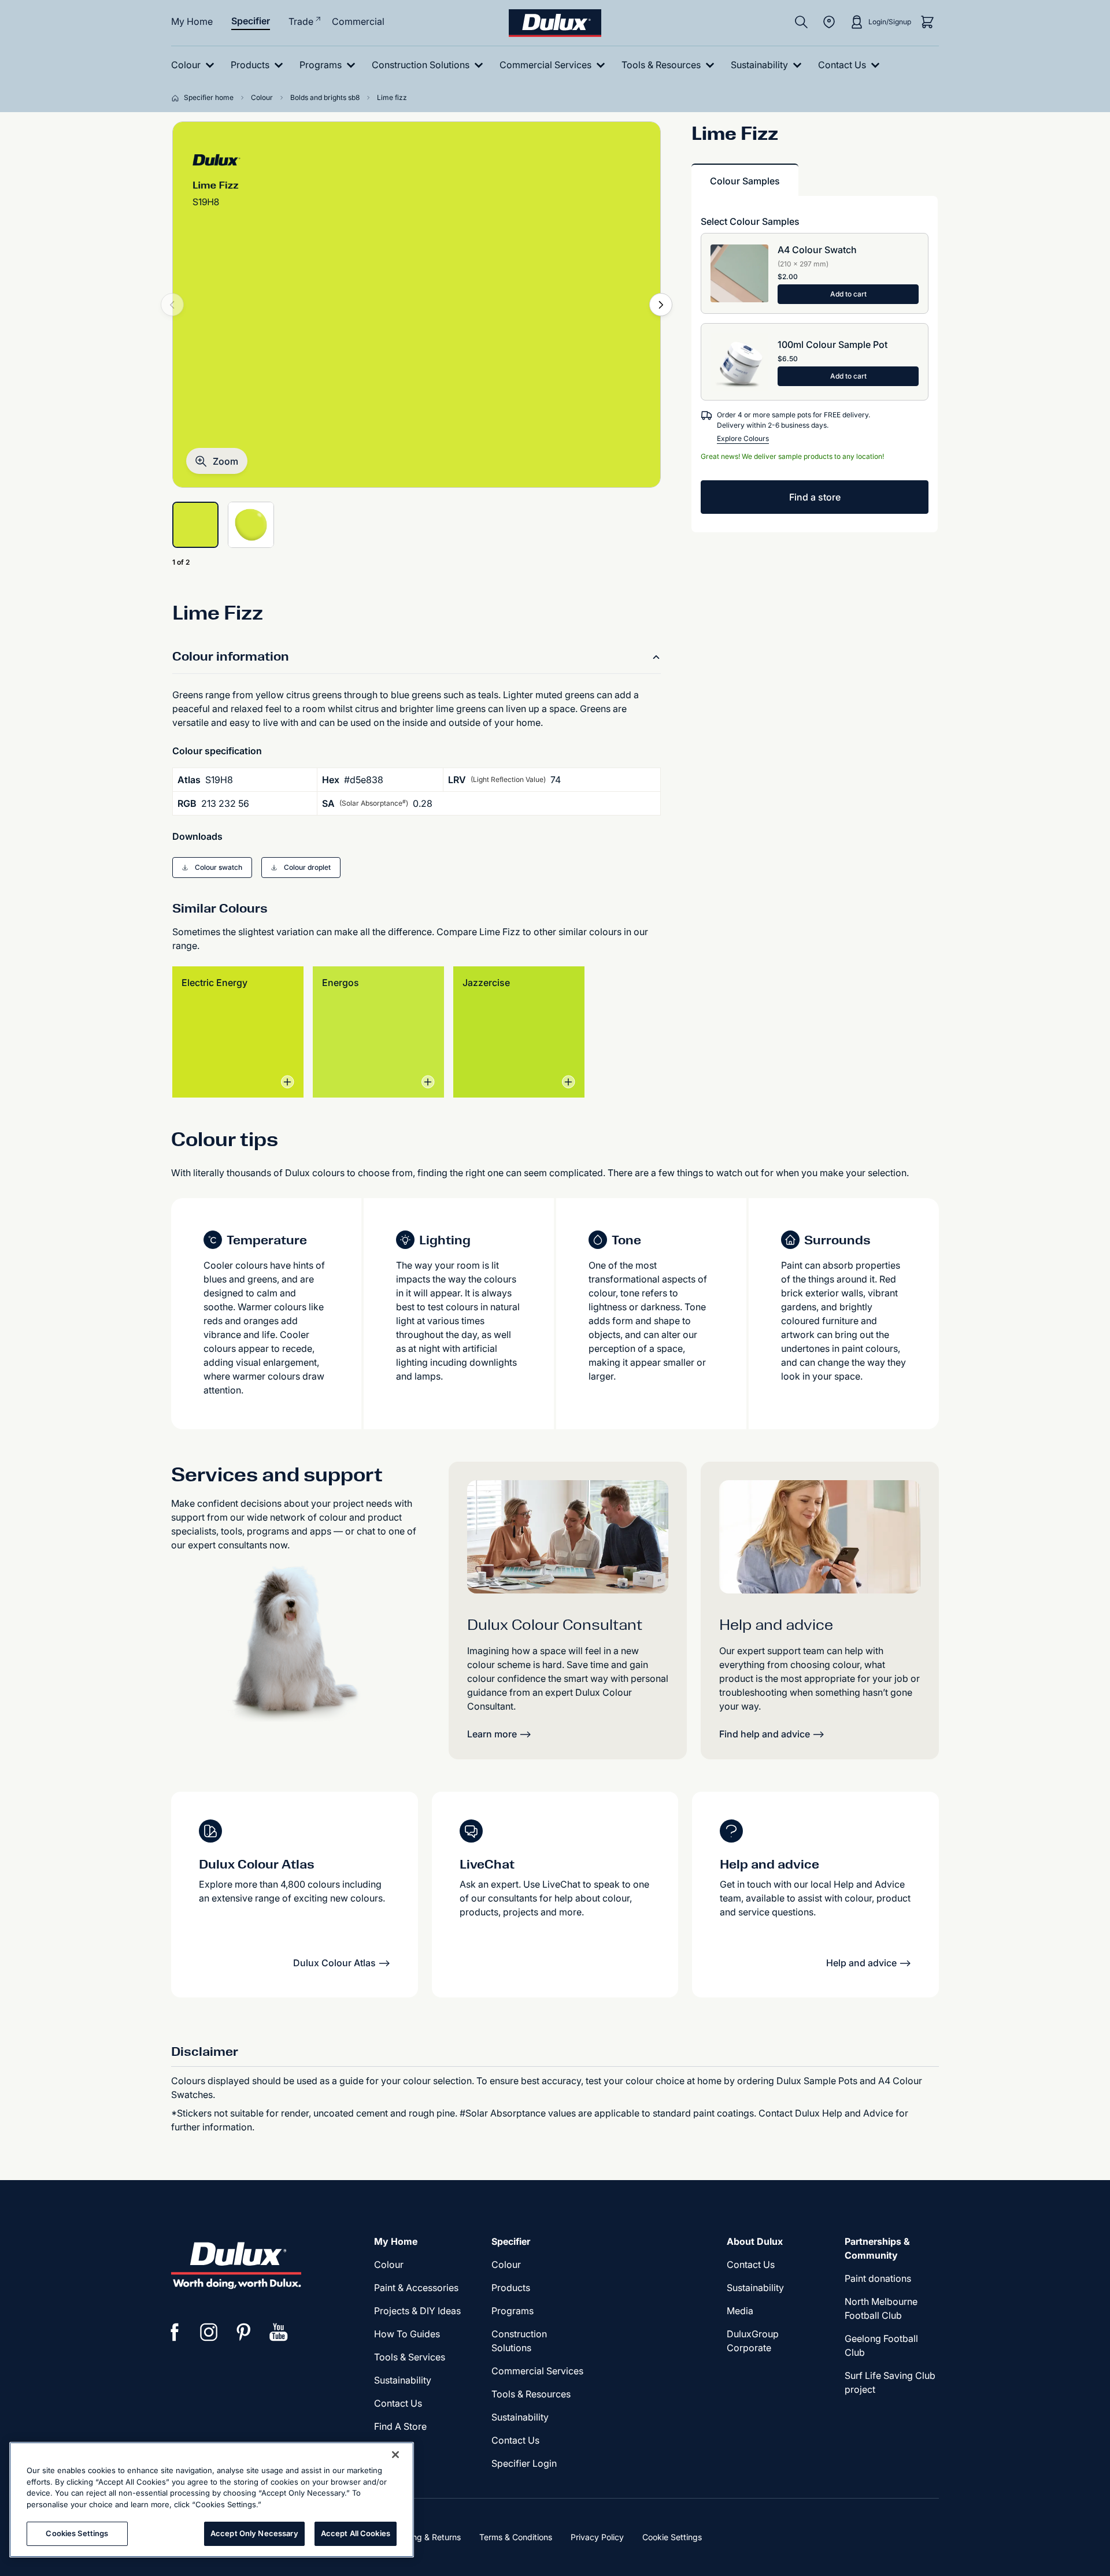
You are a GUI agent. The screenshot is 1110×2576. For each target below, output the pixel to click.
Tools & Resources (531, 2394)
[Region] (829, 22)
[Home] (177, 98)
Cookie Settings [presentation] (672, 2537)
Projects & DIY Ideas (417, 2311)
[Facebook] (175, 2332)
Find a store (815, 497)
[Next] (661, 305)
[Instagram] (209, 2332)
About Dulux (755, 2241)
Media (740, 2311)
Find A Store (400, 2426)
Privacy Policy (597, 2537)
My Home (192, 21)
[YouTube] (279, 2332)
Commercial (358, 21)
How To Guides (407, 2334)
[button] (217, 461)
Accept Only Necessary (254, 2533)
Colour (389, 2264)
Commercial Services (537, 2371)
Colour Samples (745, 181)
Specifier (251, 21)
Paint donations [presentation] (878, 2278)
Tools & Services (410, 2357)
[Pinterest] (244, 2332)
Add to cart (848, 294)
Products (511, 2288)
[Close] (395, 2455)
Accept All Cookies (356, 2533)
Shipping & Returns (425, 2537)
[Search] (801, 22)
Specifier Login (524, 2463)
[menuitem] (195, 65)
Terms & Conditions (516, 2537)
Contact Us (398, 2403)
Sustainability (520, 2417)
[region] (212, 2500)
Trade (301, 21)
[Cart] (927, 22)
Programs (513, 2311)
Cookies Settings (77, 2533)
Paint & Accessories (416, 2288)
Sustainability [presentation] (403, 2380)
